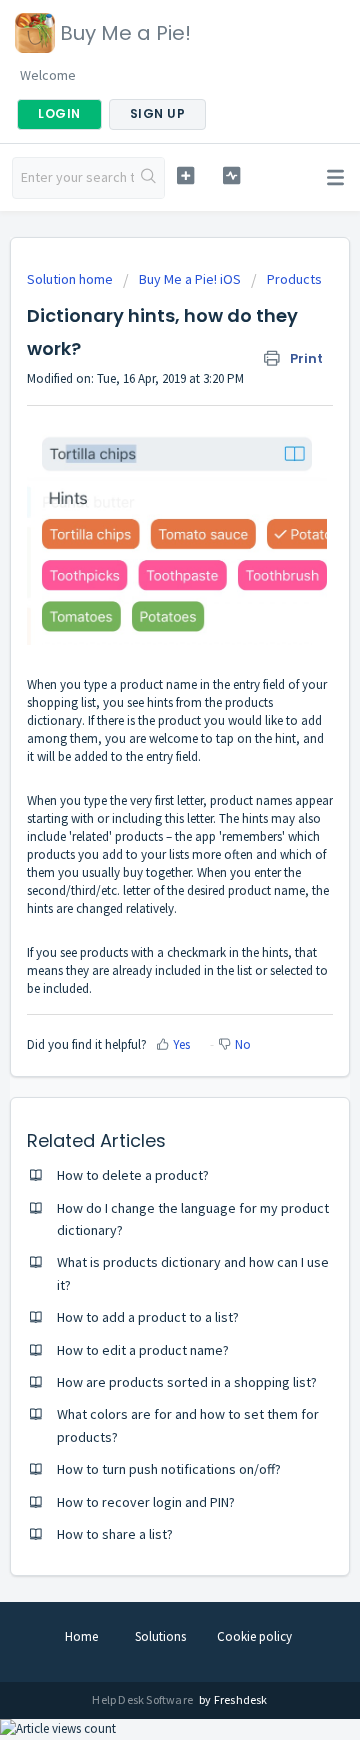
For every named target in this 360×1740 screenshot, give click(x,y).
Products (294, 279)
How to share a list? (115, 1534)
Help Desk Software (143, 1699)
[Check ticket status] (231, 175)
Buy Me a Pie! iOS (190, 279)
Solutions (160, 1636)
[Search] (149, 178)
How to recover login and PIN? (146, 1502)
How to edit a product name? (143, 1350)
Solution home (71, 279)
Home (81, 1636)
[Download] (143, 870)
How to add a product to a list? (148, 1317)
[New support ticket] (185, 175)
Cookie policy (254, 1636)
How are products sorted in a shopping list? (187, 1382)
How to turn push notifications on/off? (169, 1469)
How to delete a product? (133, 1175)
